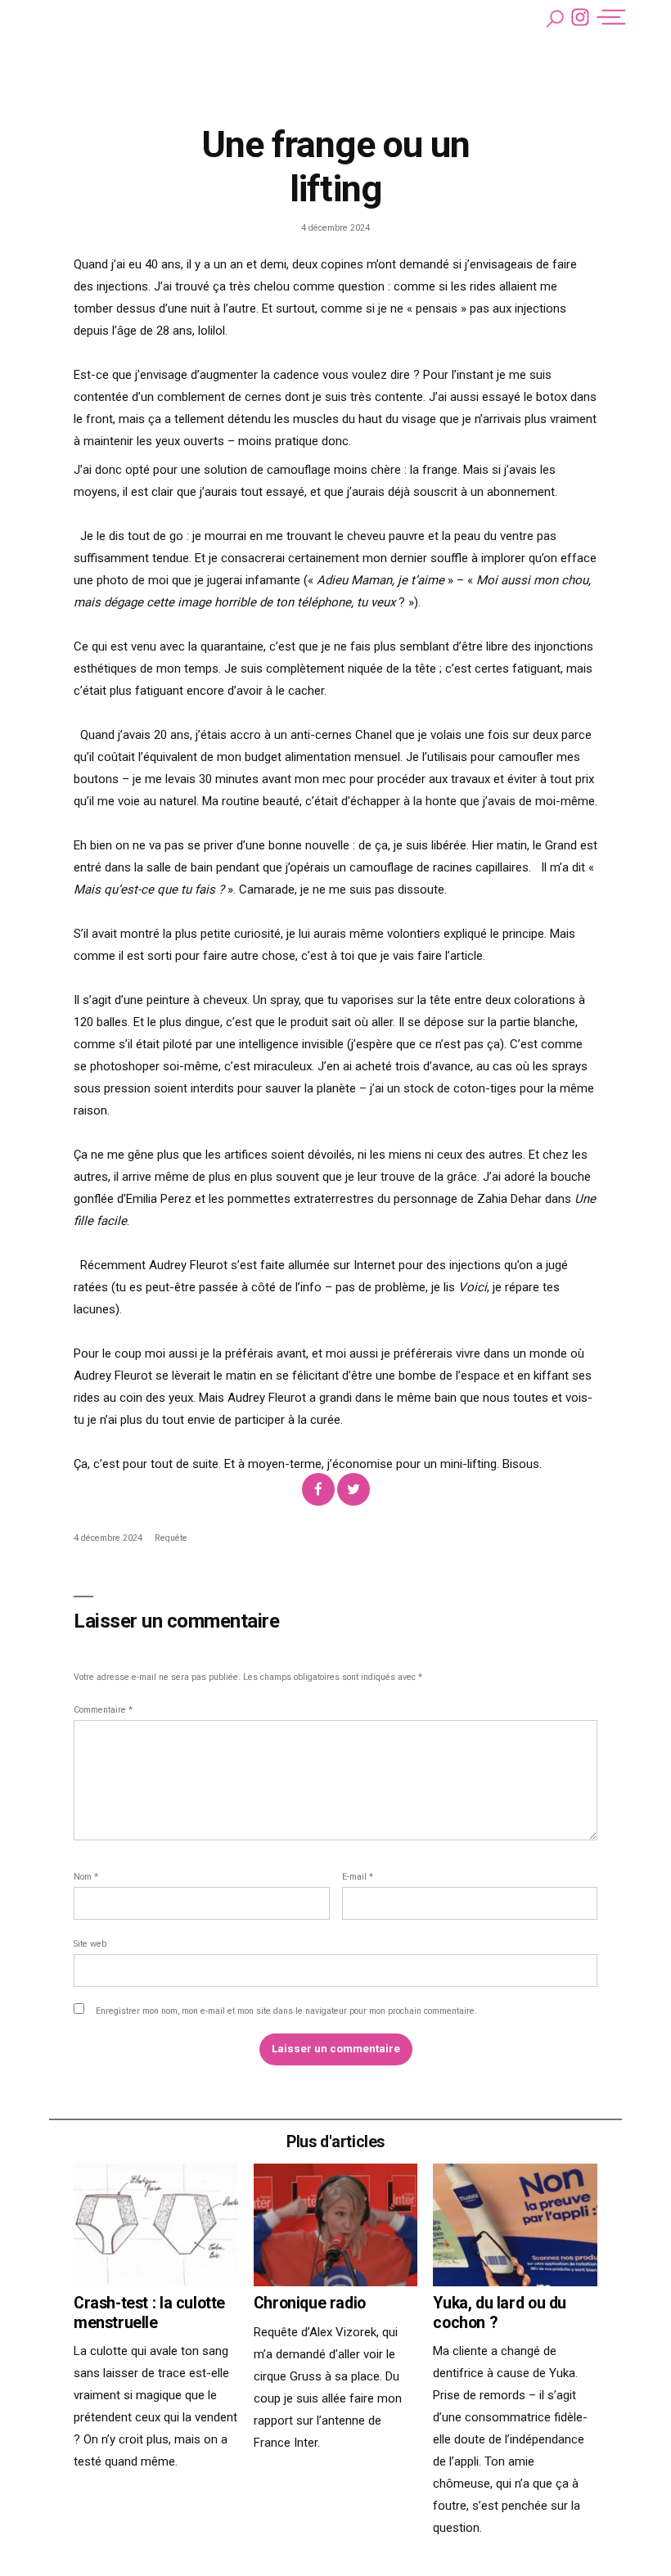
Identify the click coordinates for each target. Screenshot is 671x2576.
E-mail (358, 1877)
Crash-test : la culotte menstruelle (149, 2313)
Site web (90, 1944)
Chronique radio (310, 2303)
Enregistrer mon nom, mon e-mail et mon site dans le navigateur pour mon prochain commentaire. (286, 2011)
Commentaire (103, 1710)
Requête (171, 1538)
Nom (86, 1877)
